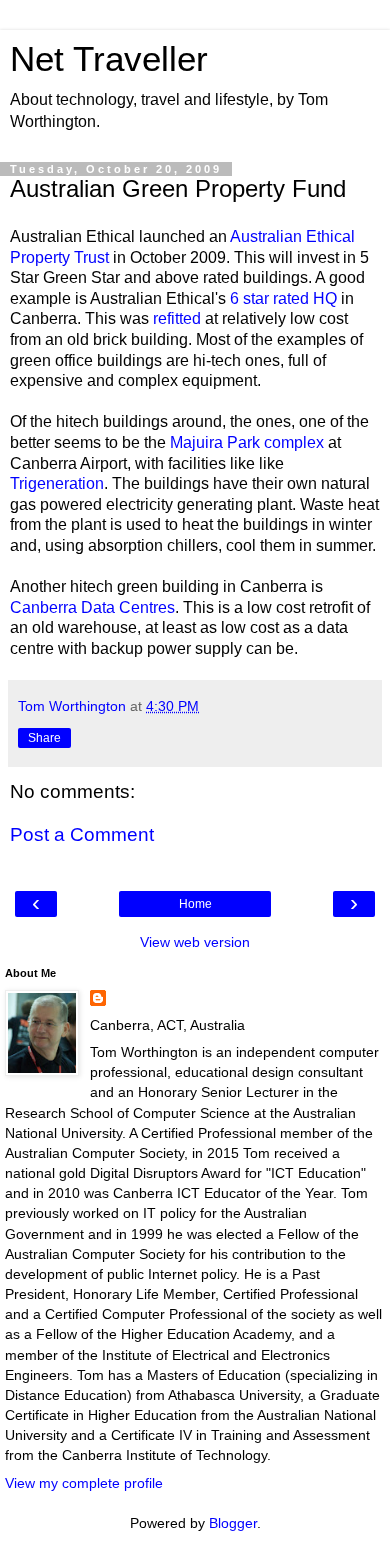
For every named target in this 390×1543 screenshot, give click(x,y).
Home (195, 904)
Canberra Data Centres (92, 607)
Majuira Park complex (247, 442)
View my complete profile (84, 1483)
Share (44, 738)
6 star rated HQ (283, 298)
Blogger (233, 1523)
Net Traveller (109, 59)
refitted (177, 318)
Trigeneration (57, 483)
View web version (195, 942)
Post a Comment (82, 834)
